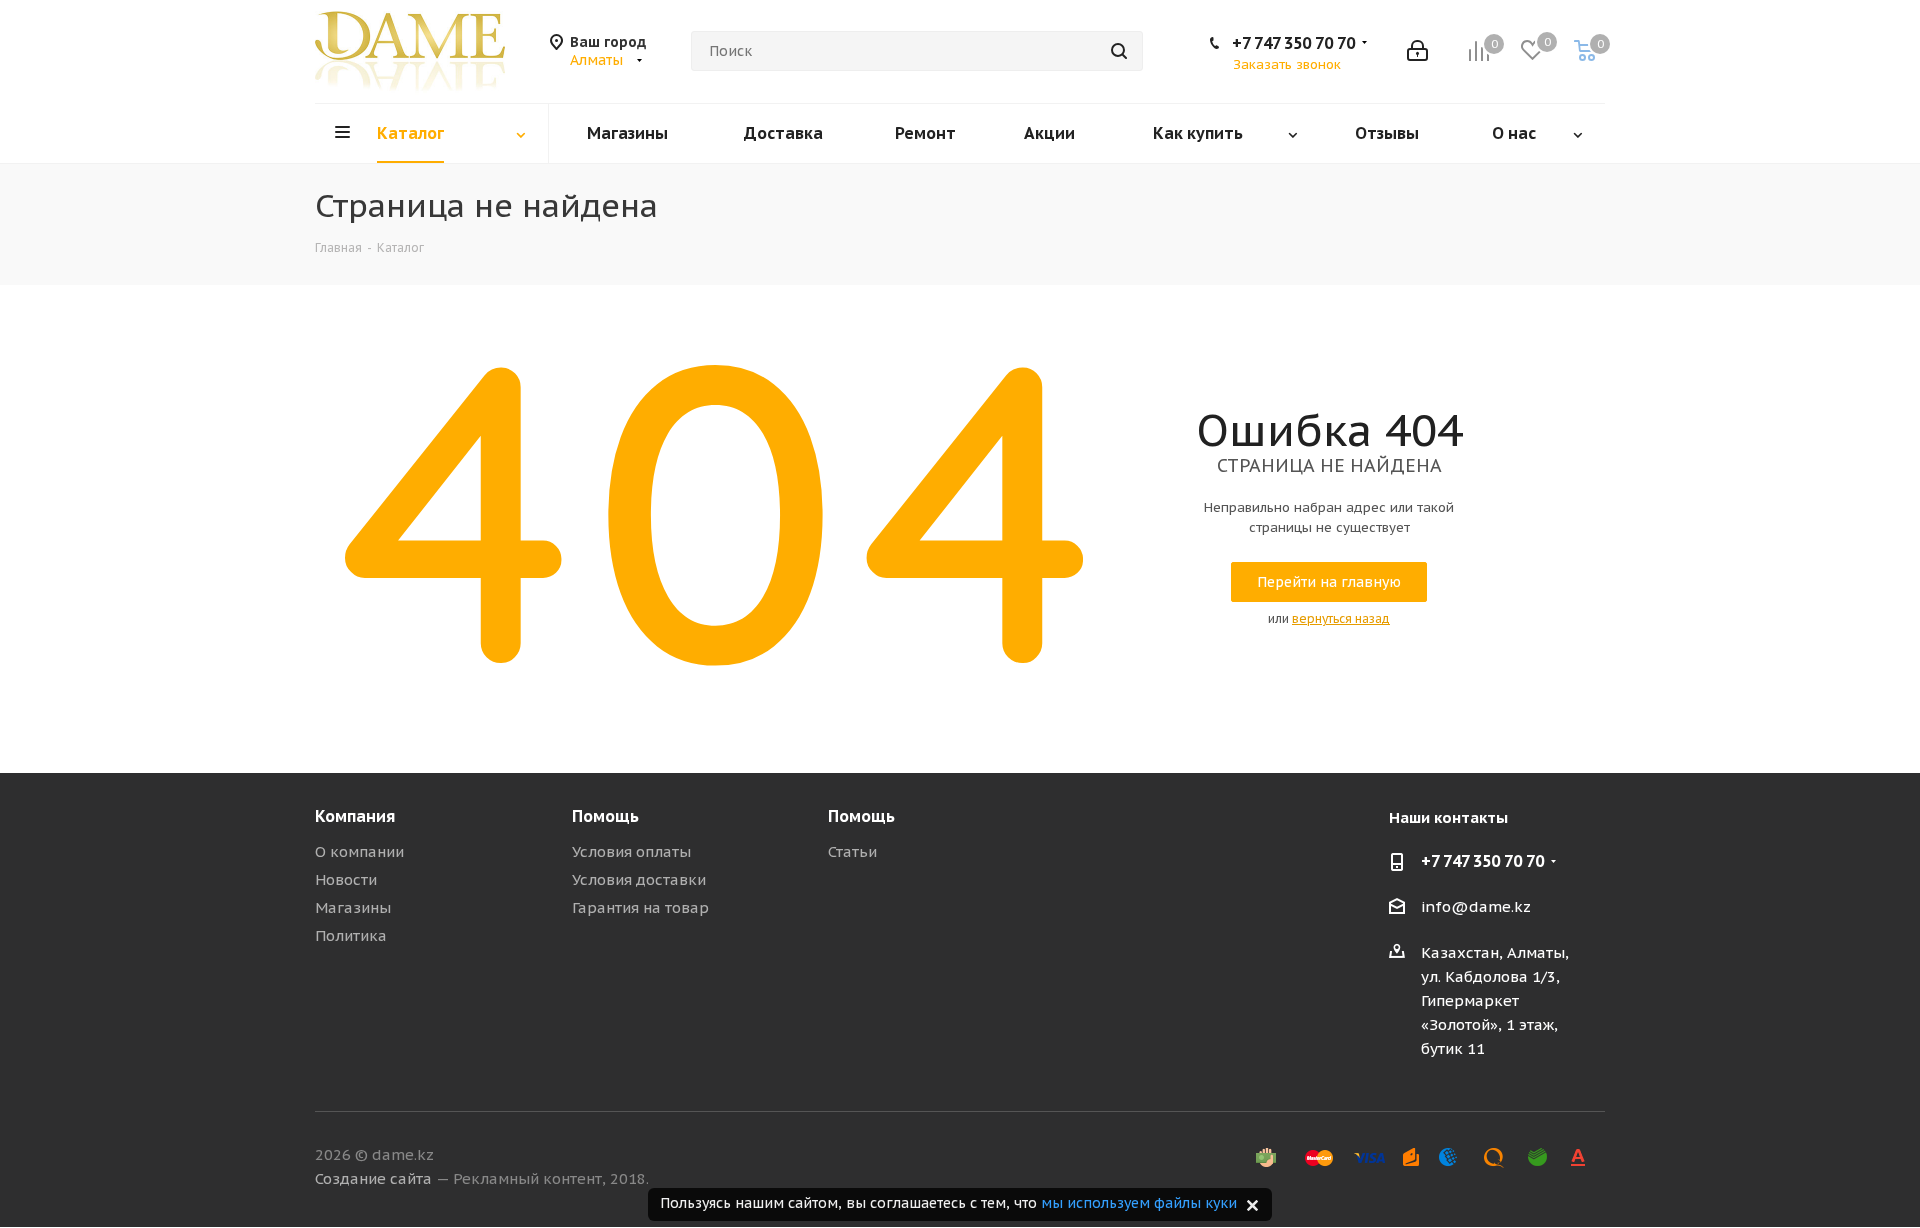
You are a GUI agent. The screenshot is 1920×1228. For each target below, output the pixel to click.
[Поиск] (1119, 51)
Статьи (852, 851)
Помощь (605, 816)
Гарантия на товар (640, 907)
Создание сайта (373, 1178)
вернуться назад (1341, 618)
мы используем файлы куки (1139, 1203)
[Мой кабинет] (1417, 51)
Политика (351, 935)
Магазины (353, 907)
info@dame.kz (1476, 906)
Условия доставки (639, 879)
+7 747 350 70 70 (1293, 43)
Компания (355, 816)
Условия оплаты (631, 851)
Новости (346, 879)
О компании (359, 851)
